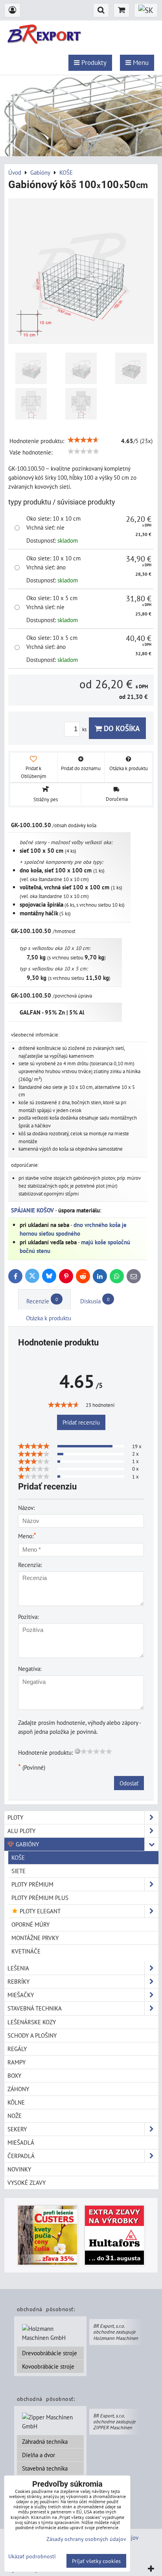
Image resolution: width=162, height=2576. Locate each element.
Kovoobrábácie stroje (48, 2366)
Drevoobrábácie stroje (50, 2353)
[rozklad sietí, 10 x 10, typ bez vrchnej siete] (31, 404)
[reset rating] (77, 1751)
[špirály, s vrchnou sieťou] (131, 368)
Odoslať (129, 1783)
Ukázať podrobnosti (32, 2556)
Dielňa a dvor (39, 2455)
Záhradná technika (45, 2441)
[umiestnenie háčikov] (31, 368)
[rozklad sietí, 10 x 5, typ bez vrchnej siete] (81, 404)
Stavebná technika (45, 2468)
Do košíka (121, 728)
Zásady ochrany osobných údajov (86, 2539)
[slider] (83, 440)
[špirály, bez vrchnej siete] (81, 368)
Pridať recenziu (81, 1422)
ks (85, 729)
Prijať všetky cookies (96, 2561)
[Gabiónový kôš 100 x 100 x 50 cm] (81, 272)
